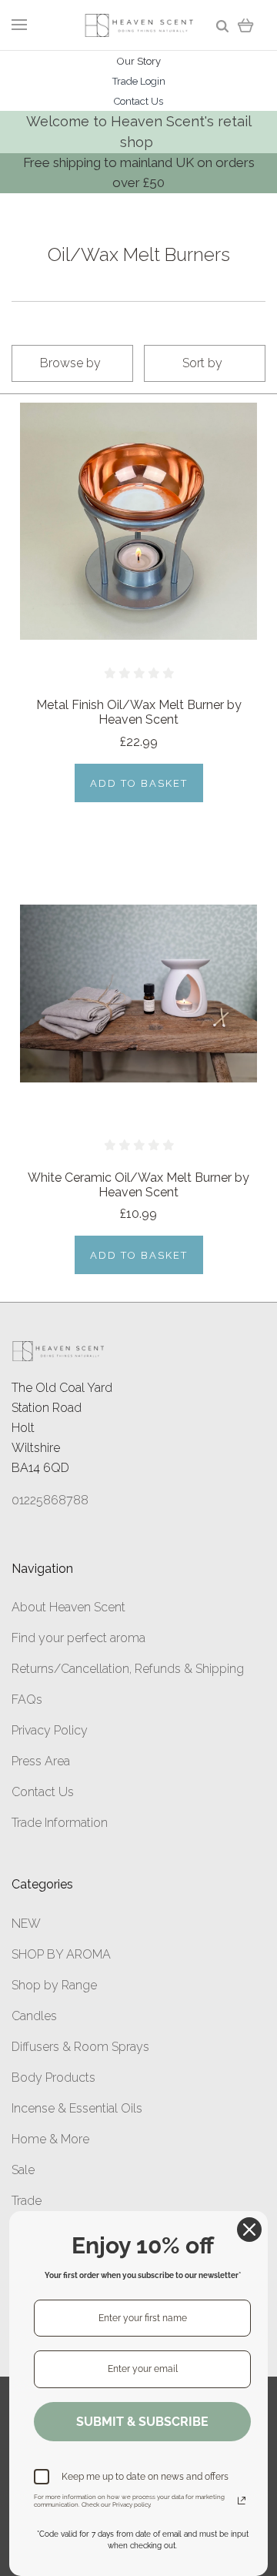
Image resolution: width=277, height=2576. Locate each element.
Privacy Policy (50, 1730)
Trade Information (60, 1823)
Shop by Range (54, 1985)
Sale (23, 2170)
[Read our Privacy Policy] (242, 2501)
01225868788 (50, 1500)
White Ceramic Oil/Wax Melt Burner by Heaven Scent (138, 1185)
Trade (27, 2201)
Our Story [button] (139, 61)
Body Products (53, 2078)
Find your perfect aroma (78, 1638)
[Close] (249, 2230)
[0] (246, 25)
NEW (26, 1924)
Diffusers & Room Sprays (80, 2047)
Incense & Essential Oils (77, 2108)
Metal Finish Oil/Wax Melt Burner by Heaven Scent (139, 712)
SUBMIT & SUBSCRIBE (142, 2422)
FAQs (27, 1699)
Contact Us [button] (138, 101)
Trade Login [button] (139, 81)
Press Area (41, 1761)
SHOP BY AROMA (61, 1954)
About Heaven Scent (68, 1607)
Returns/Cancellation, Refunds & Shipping (128, 1669)
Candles (34, 2016)
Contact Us (43, 1792)
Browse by (70, 363)
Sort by (202, 363)
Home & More (50, 2139)
